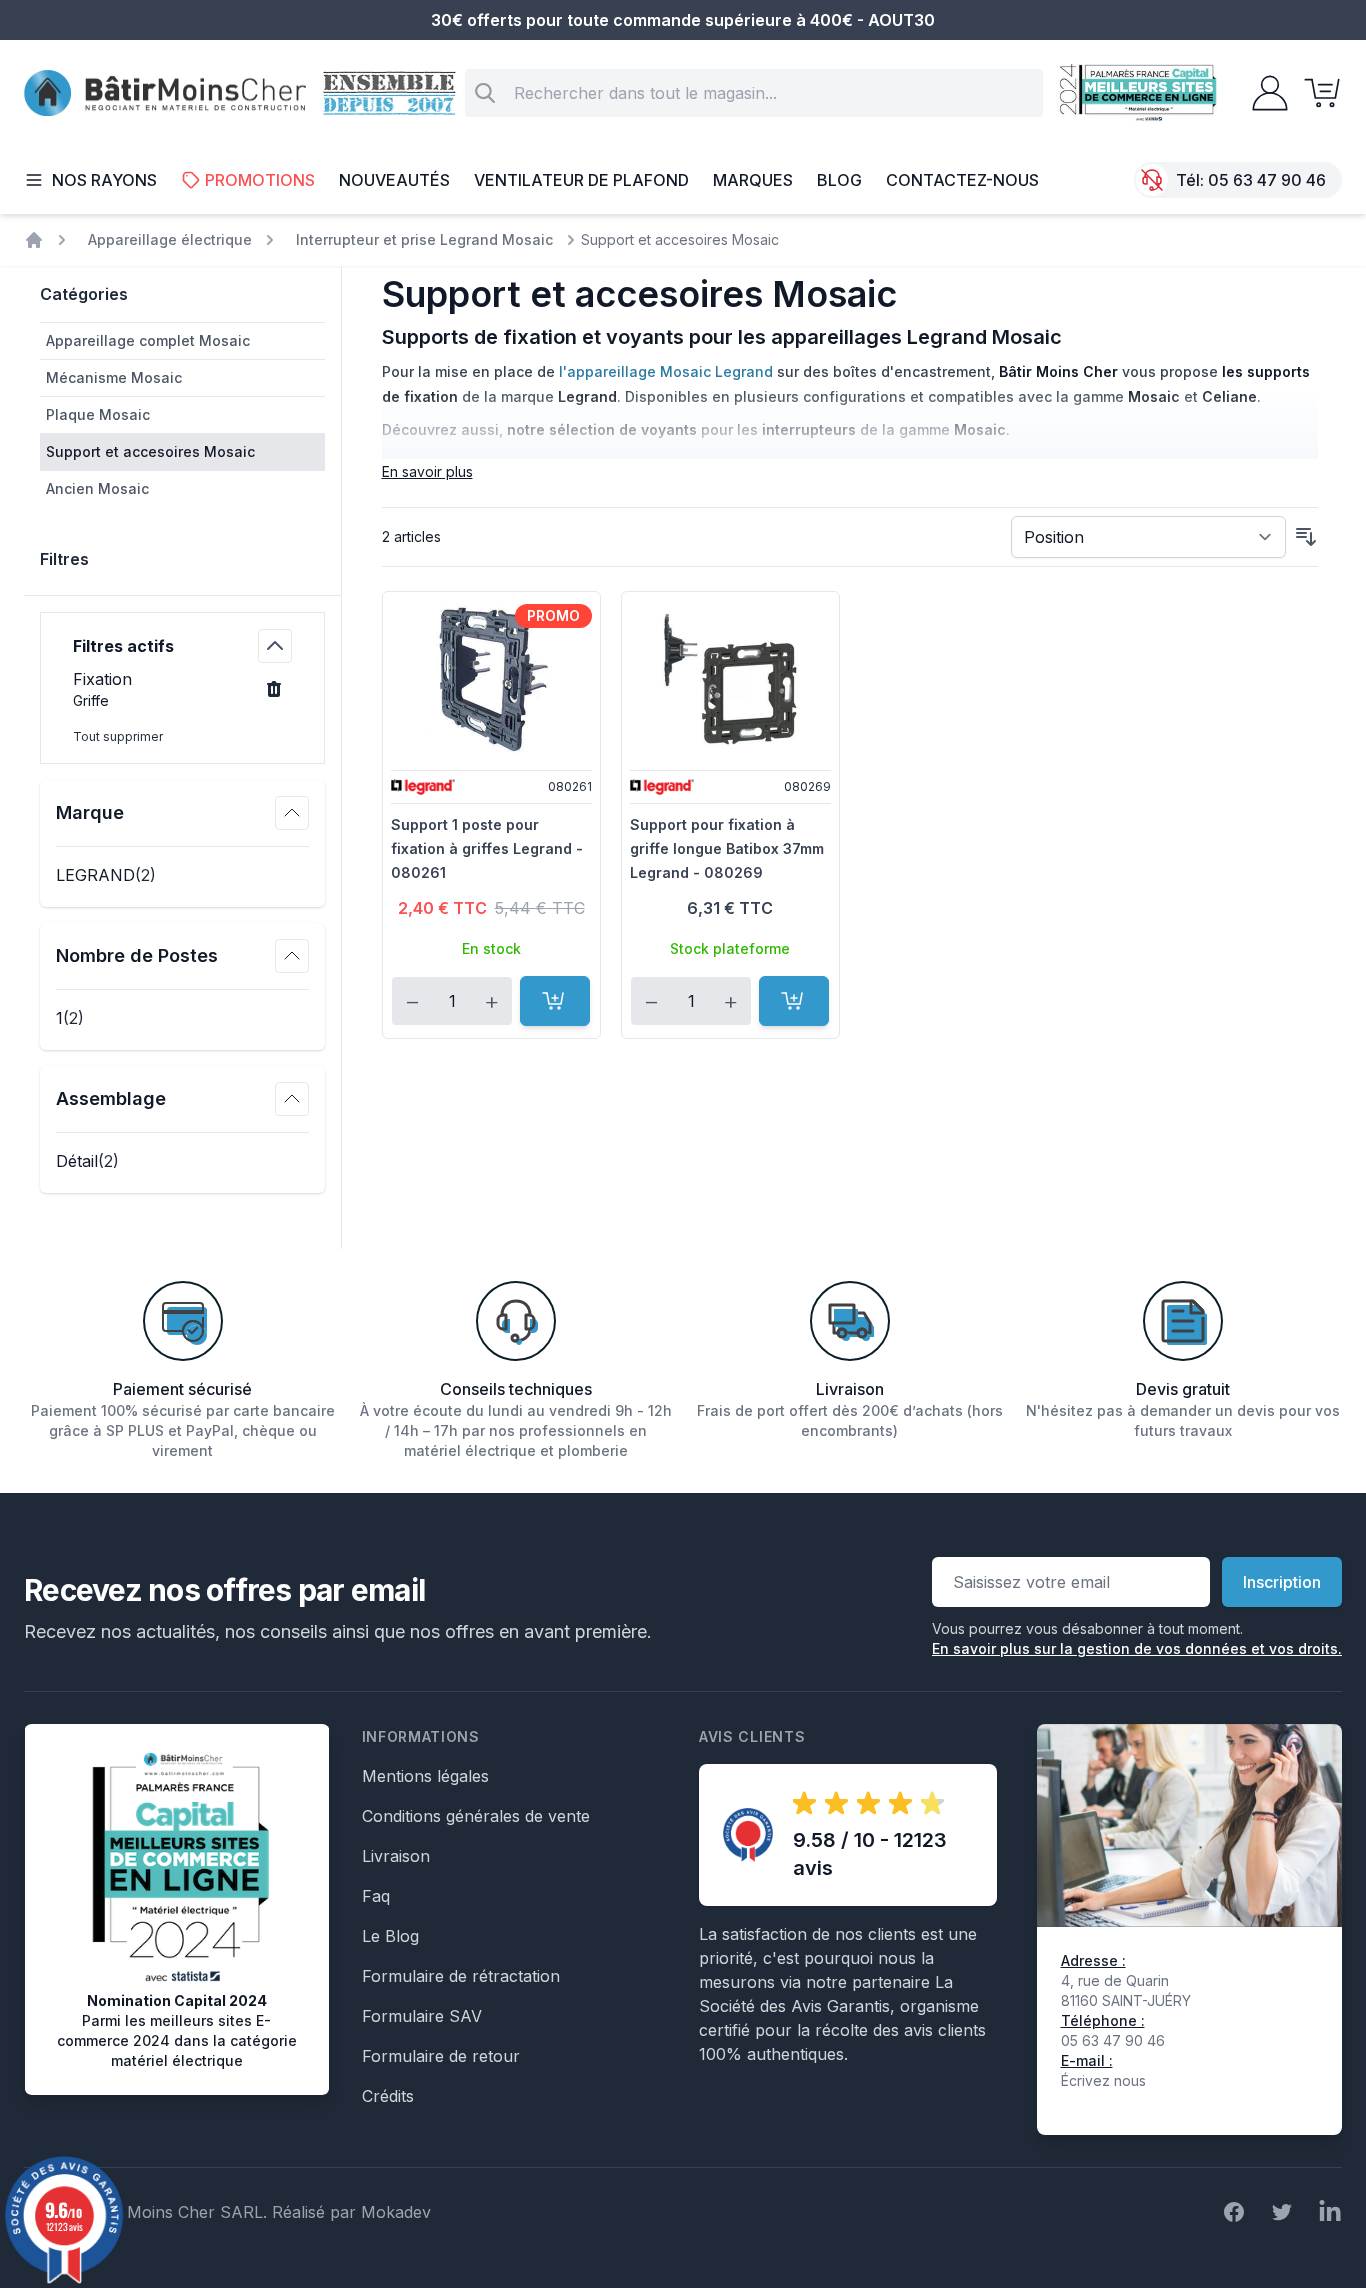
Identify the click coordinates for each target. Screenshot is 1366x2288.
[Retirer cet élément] (274, 689)
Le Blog (390, 1936)
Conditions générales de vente (476, 1816)
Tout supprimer (118, 736)
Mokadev (396, 2212)
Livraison (396, 1856)
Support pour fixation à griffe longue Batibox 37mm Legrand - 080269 (727, 848)
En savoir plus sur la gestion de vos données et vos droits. (1137, 1648)
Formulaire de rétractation (461, 1976)
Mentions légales (425, 1776)
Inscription (1282, 1582)
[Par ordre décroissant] (1306, 537)
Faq (376, 1896)
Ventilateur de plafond (581, 180)
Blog (839, 180)
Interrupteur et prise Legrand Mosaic (424, 239)
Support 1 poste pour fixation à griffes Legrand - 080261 (487, 848)
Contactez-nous (962, 180)
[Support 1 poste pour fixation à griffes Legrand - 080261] (491, 679)
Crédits (388, 2096)
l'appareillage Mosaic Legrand (666, 371)
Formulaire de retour (441, 2056)
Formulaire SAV (422, 2016)
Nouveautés (394, 180)
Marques (753, 180)
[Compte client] (1264, 93)
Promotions (260, 180)
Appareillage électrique (170, 239)
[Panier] (1316, 93)
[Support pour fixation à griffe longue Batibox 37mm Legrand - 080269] (730, 679)
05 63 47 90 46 (1267, 180)
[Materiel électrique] (34, 240)
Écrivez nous (1103, 2080)
